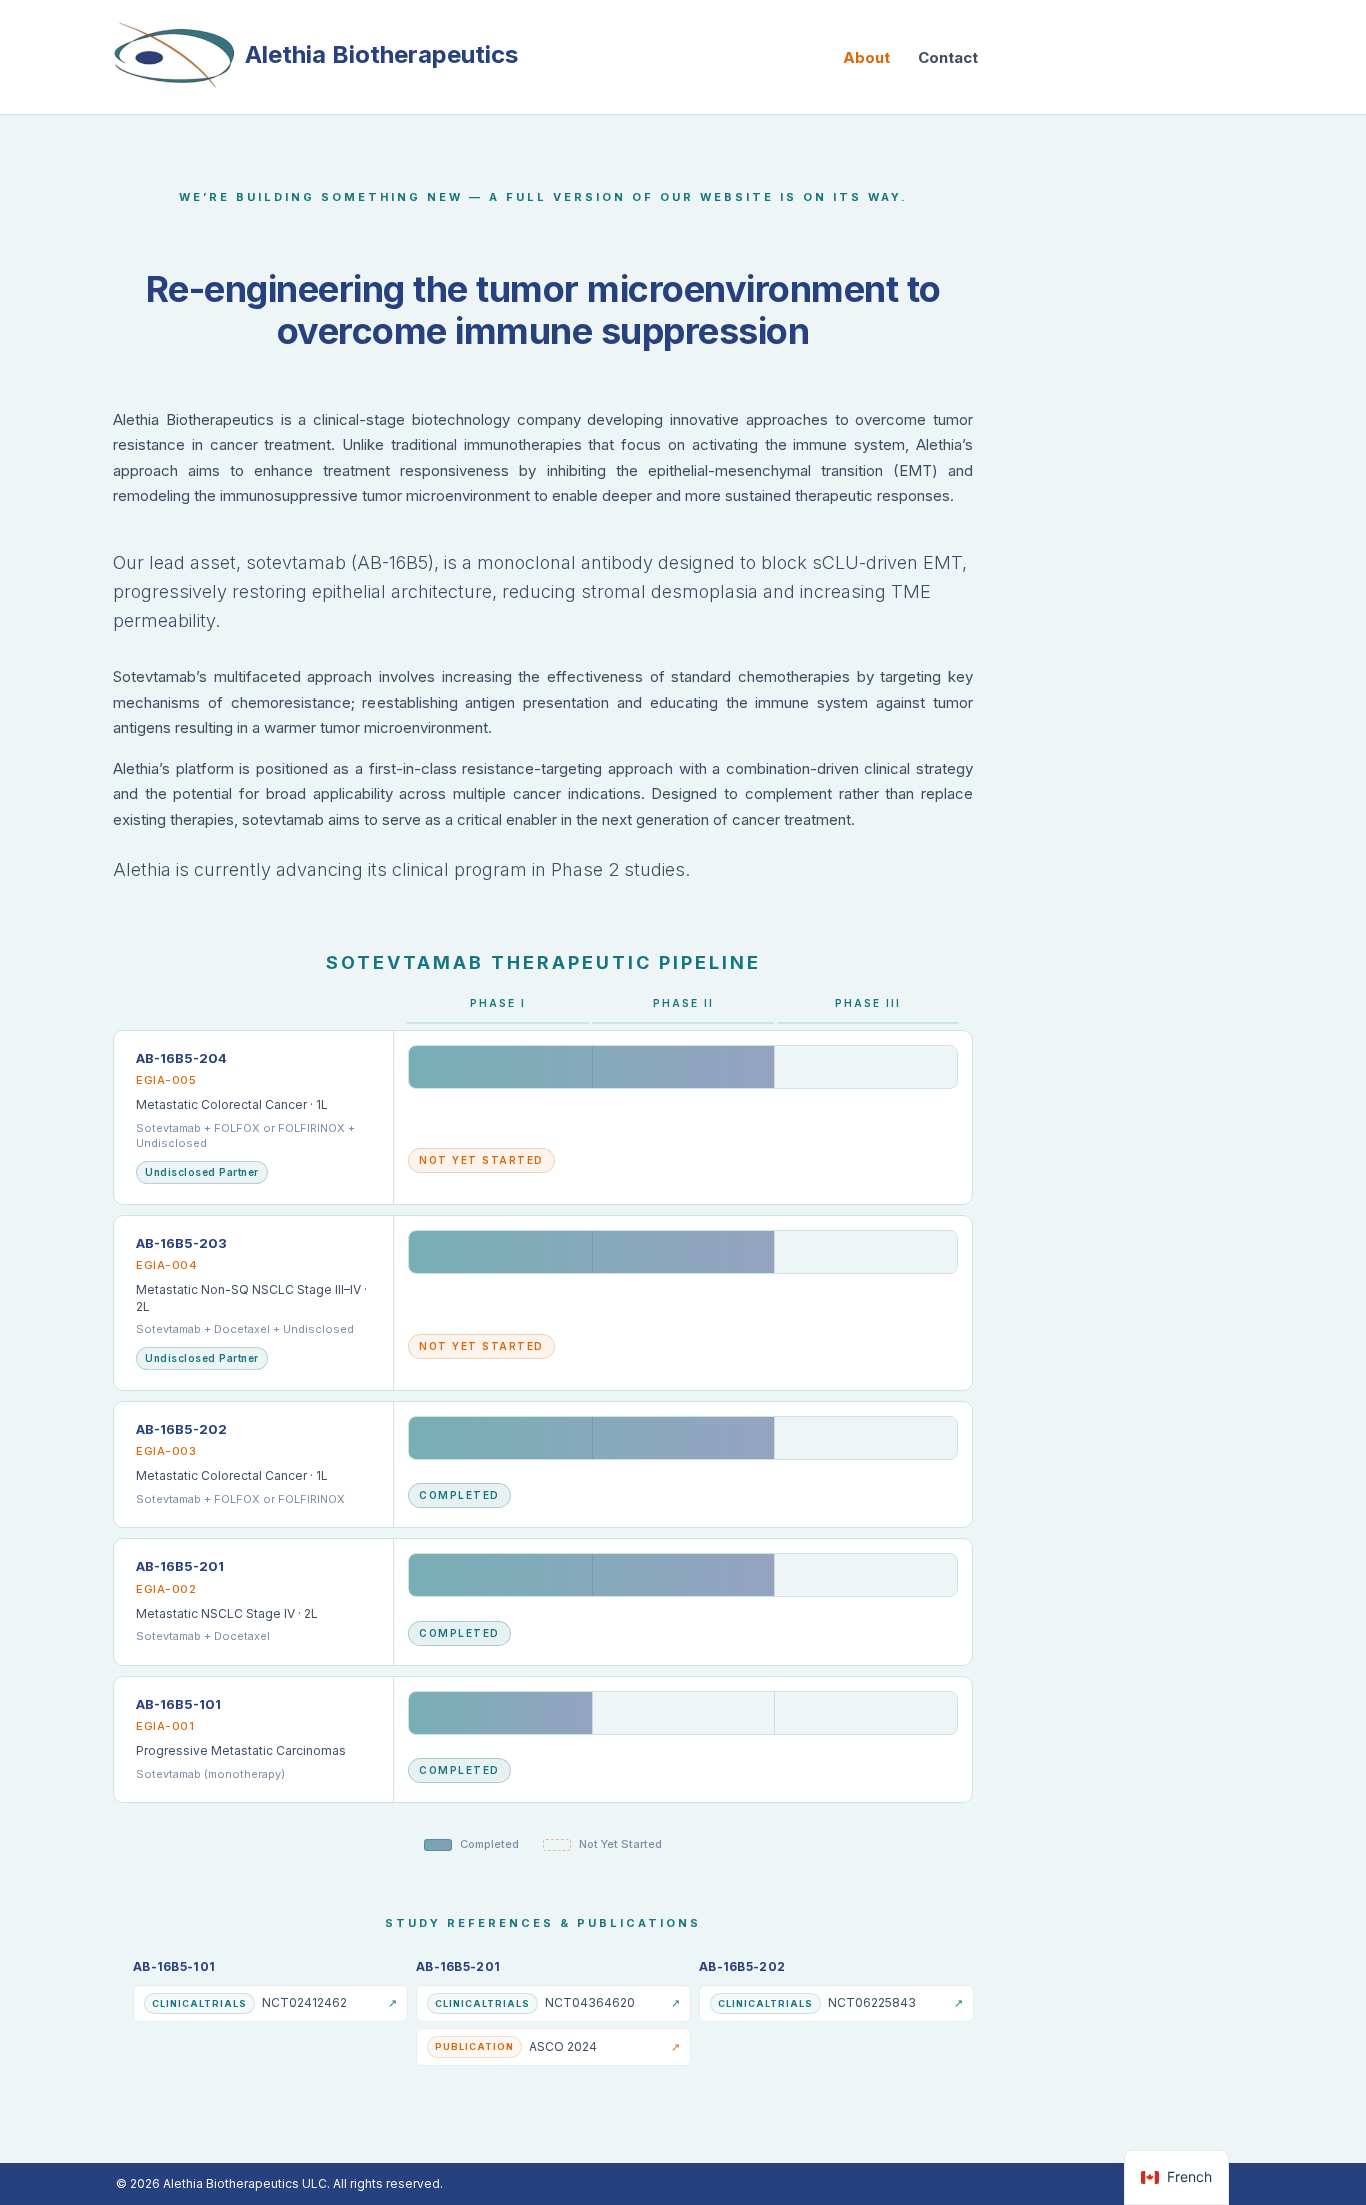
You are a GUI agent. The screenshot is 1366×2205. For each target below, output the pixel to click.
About (866, 57)
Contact (948, 57)
